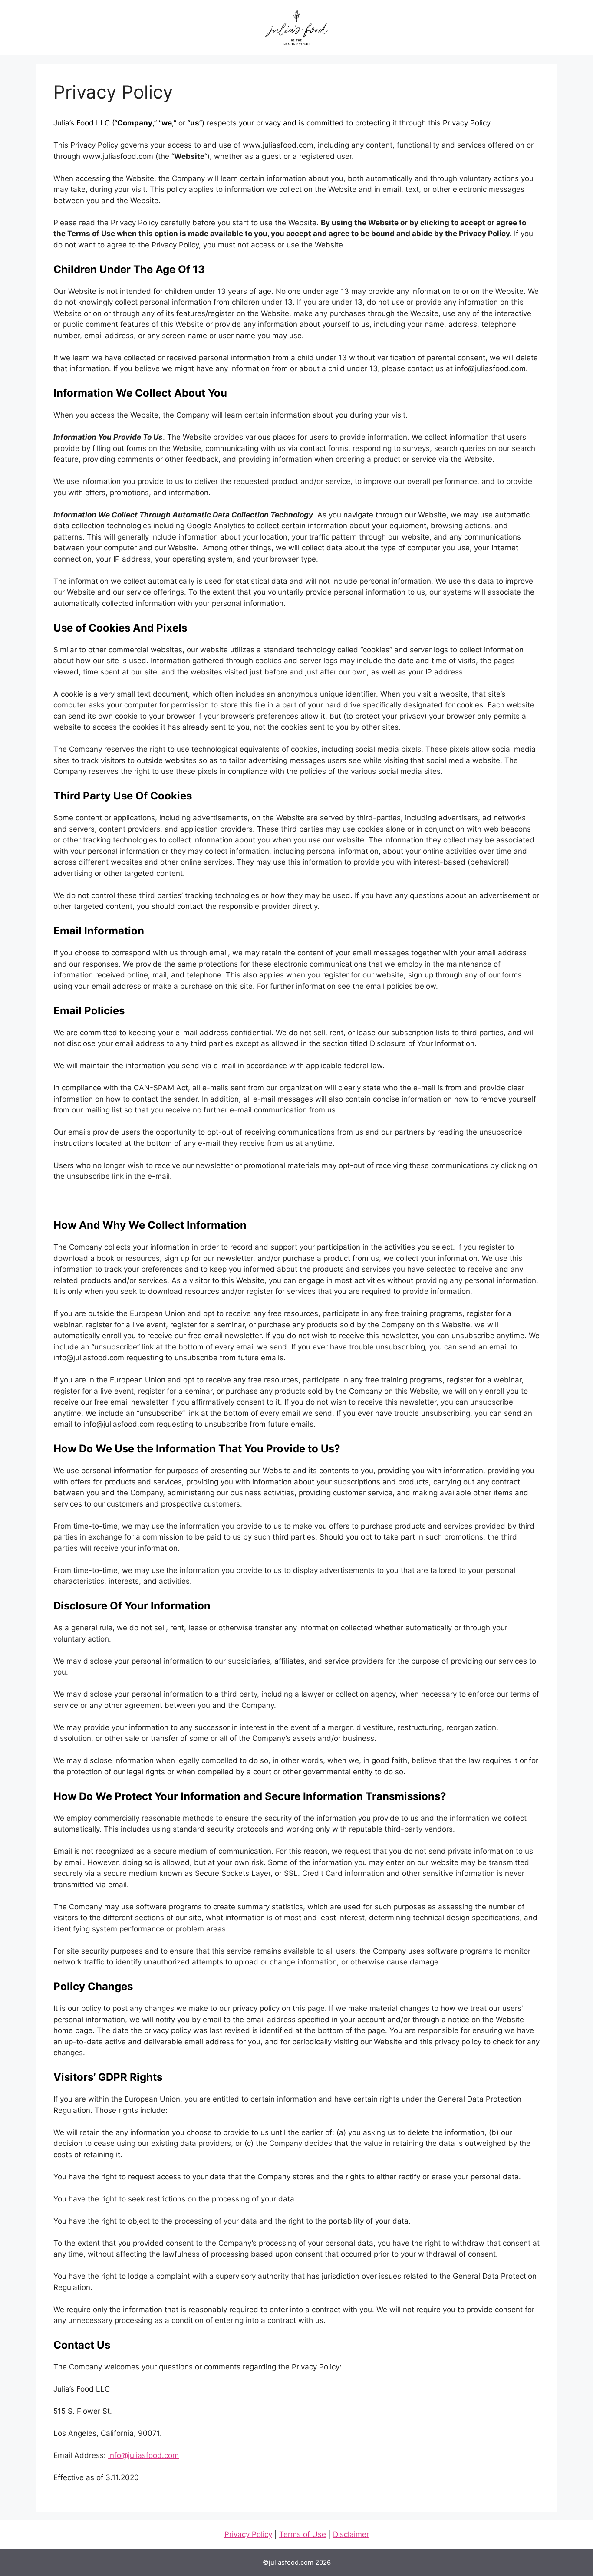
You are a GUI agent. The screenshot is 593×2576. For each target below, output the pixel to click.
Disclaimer (351, 2534)
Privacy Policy (248, 2534)
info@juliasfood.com (143, 2455)
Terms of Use (303, 2534)
